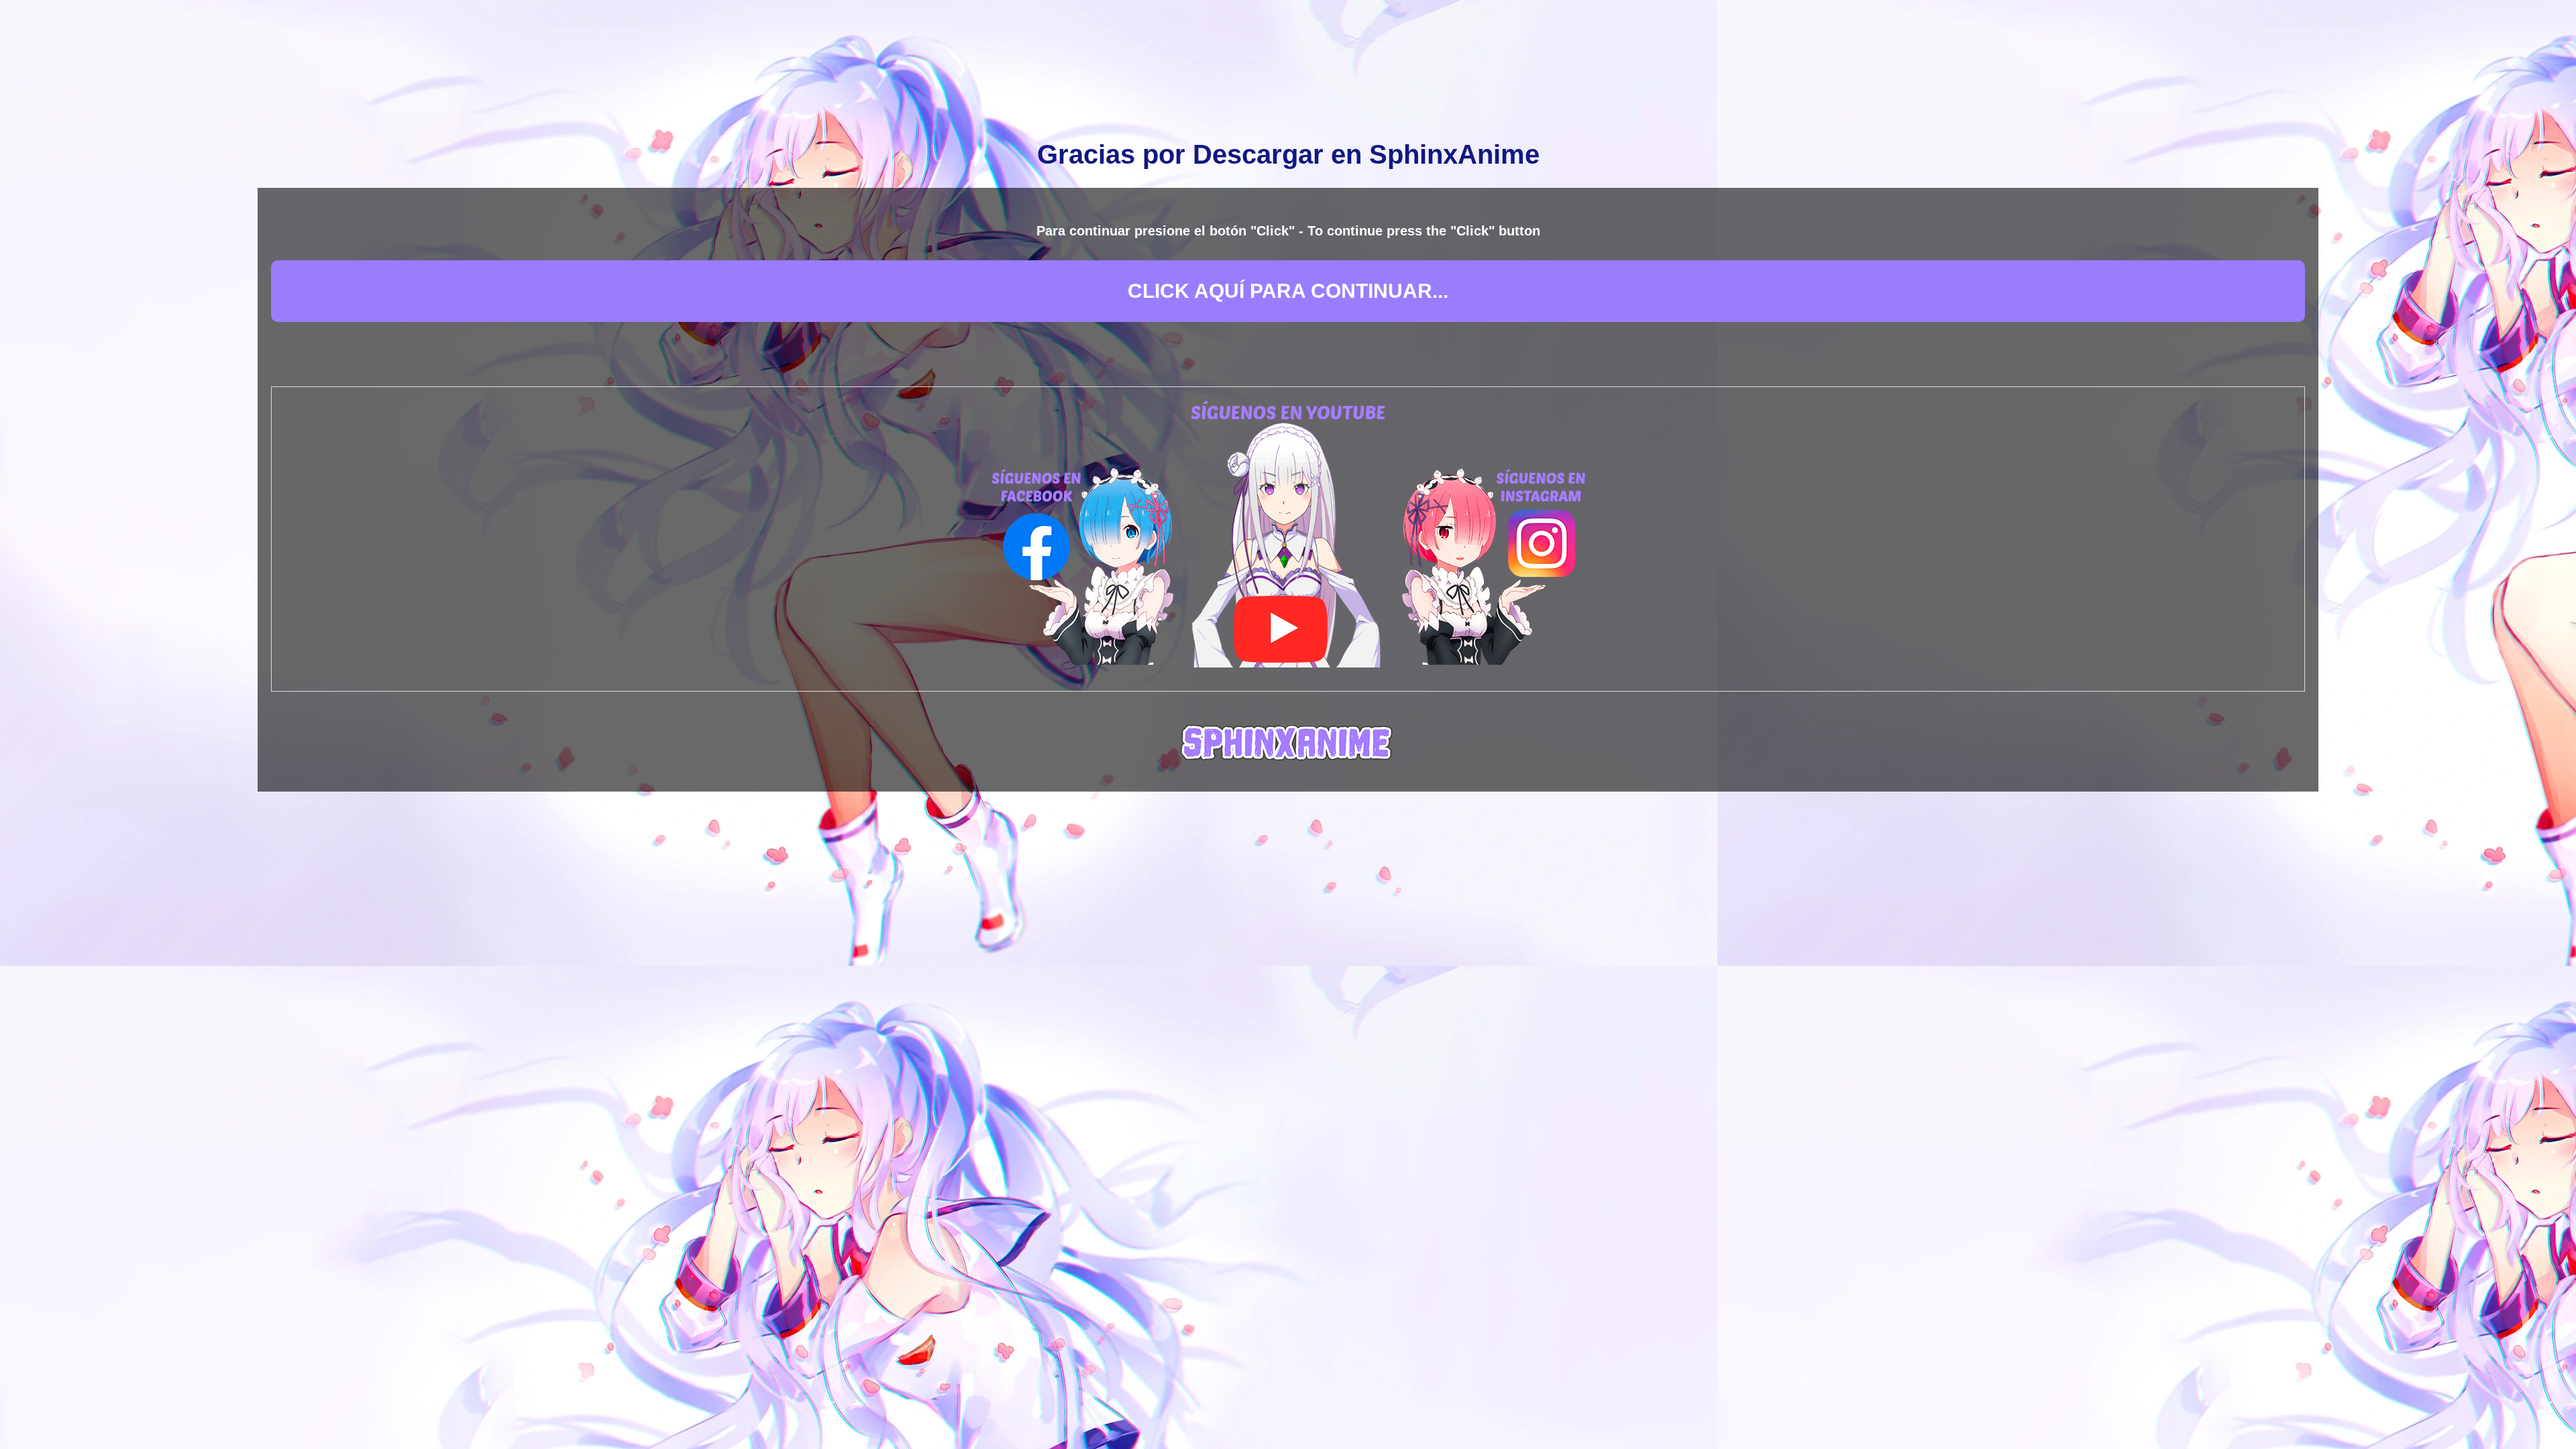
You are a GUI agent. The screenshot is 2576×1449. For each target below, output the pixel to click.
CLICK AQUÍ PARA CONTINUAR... (1288, 291)
